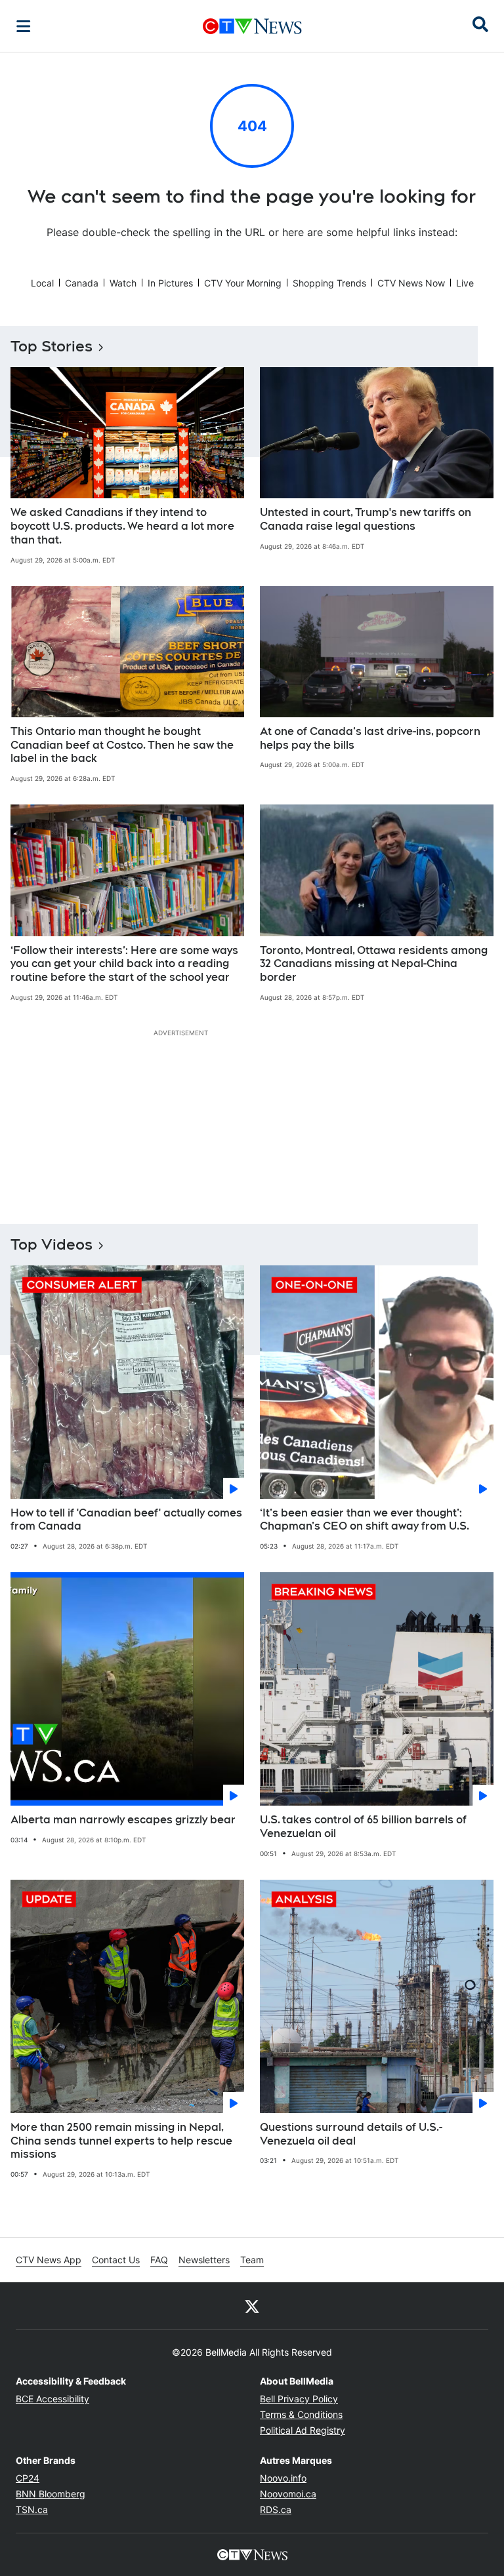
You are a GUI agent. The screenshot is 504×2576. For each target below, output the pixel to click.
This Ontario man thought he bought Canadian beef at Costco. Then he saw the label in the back (122, 745)
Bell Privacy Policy (299, 2399)
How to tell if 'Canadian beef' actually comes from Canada (126, 1520)
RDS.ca (276, 2509)
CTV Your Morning (243, 283)
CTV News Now (411, 283)
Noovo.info (283, 2478)
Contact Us (116, 2260)
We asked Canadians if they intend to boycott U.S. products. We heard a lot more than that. (122, 526)
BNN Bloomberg (51, 2494)
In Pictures (170, 283)
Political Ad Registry (303, 2430)
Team (252, 2260)
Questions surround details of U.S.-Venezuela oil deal (351, 2134)
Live (465, 283)
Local (42, 283)
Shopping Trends (329, 283)
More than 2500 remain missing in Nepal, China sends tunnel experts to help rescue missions (121, 2141)
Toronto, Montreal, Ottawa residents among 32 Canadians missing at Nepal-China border (374, 964)
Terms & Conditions (301, 2414)
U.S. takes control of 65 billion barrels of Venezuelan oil (363, 1827)
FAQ (159, 2260)
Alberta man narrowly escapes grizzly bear (123, 1820)
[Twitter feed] (252, 2306)
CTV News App (49, 2260)
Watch (123, 283)
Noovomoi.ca (288, 2494)
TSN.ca (32, 2509)
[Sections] (24, 26)
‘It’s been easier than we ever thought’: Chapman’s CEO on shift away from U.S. (365, 1520)
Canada (82, 283)
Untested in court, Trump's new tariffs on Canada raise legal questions (366, 519)
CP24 (28, 2478)
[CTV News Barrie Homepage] (252, 26)
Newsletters (204, 2260)
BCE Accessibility (52, 2399)
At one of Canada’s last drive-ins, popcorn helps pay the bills (370, 738)
